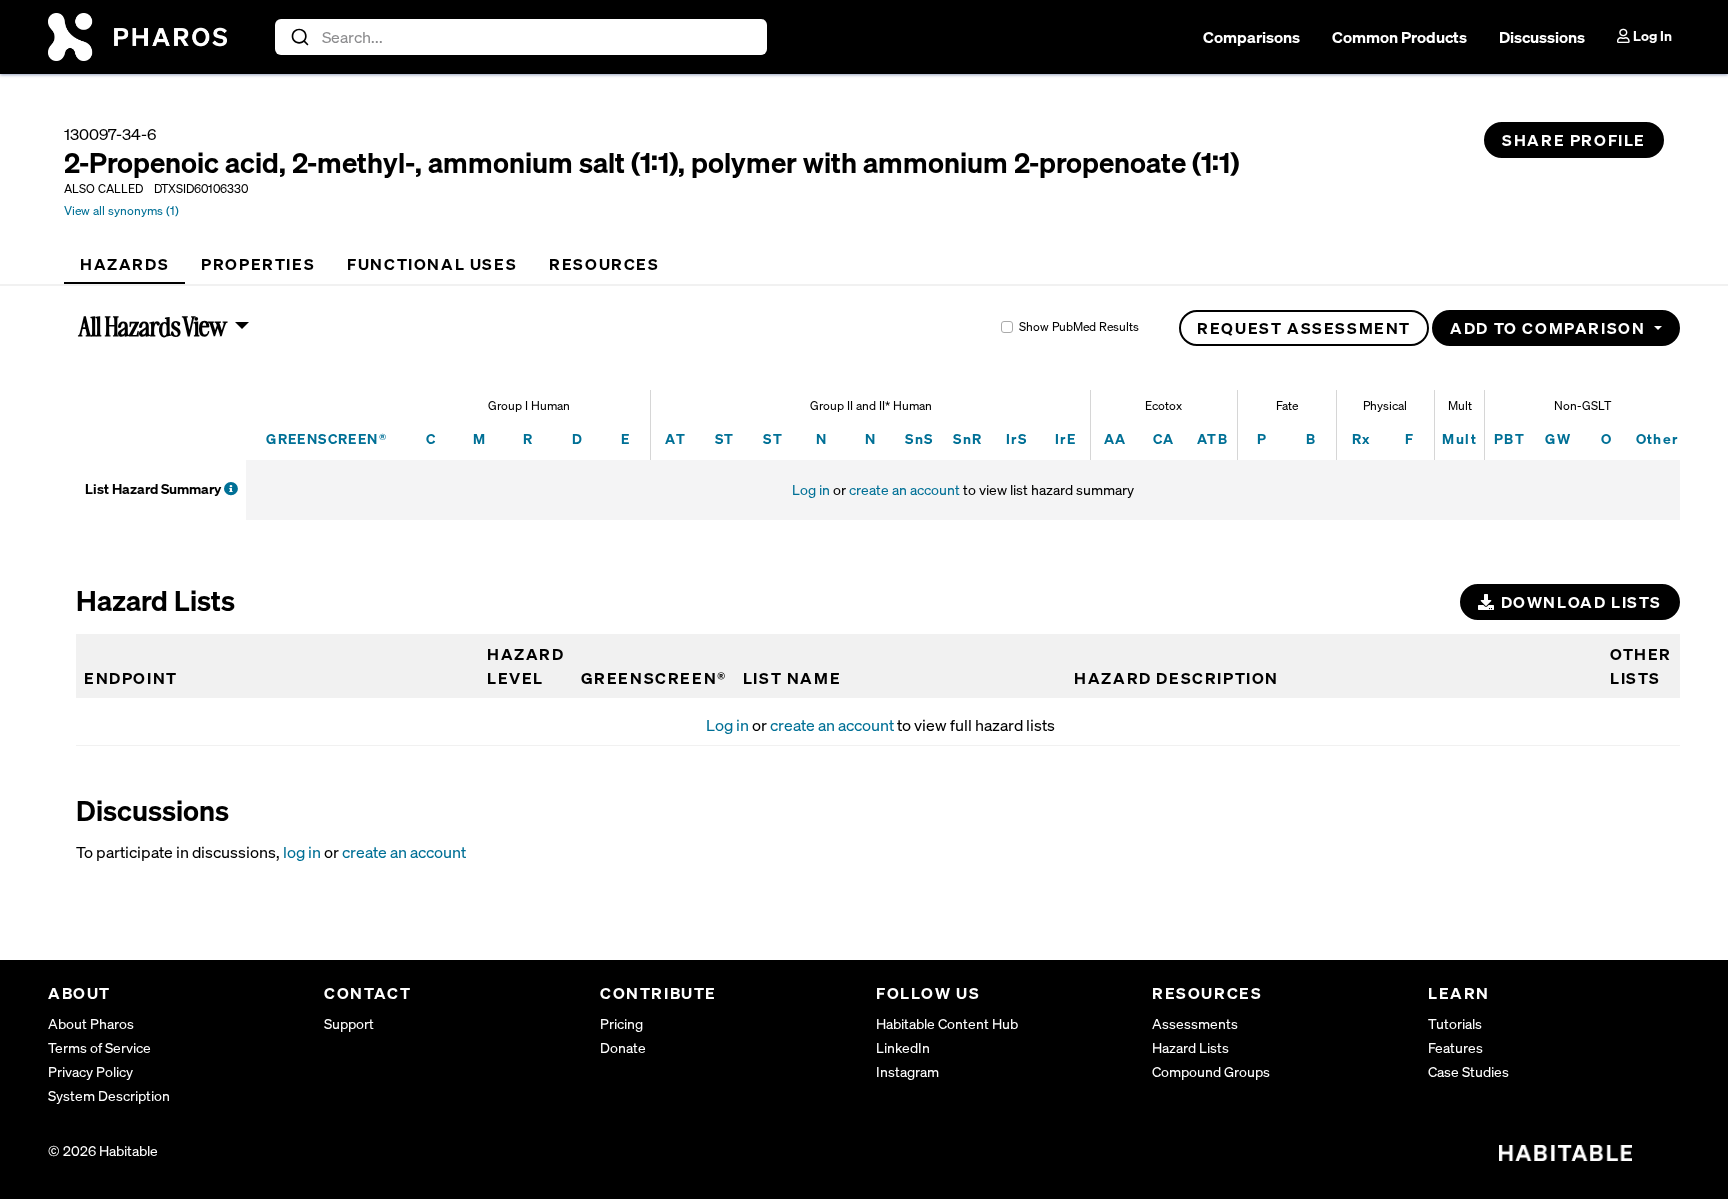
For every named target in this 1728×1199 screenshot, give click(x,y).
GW (1558, 438)
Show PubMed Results (1079, 326)
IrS (1016, 438)
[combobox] (521, 37)
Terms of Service (99, 1047)
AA (1115, 438)
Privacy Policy (90, 1071)
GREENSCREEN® (326, 438)
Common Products (1399, 37)
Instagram (907, 1071)
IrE (1065, 438)
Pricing (621, 1023)
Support (349, 1023)
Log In (1651, 35)
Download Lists (1579, 602)
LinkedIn (903, 1047)
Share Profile (1574, 140)
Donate (623, 1047)
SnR (967, 438)
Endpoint (131, 678)
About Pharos (91, 1023)
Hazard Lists (1190, 1047)
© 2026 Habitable (103, 1150)
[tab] (124, 264)
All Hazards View (153, 326)
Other (1657, 438)
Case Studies (1468, 1071)
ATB (1212, 438)
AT (675, 438)
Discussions (1542, 37)
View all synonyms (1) (121, 210)
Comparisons (1251, 37)
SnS (919, 438)
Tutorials (1455, 1023)
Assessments (1195, 1023)
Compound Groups (1211, 1071)
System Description (109, 1095)
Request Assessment (1304, 328)
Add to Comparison (1550, 328)
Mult (1459, 438)
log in (302, 852)
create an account (904, 489)
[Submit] (298, 37)
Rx (1361, 438)
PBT (1509, 438)
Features (1455, 1047)
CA (1164, 438)
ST (725, 438)
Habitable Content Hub (947, 1023)
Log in (811, 489)
